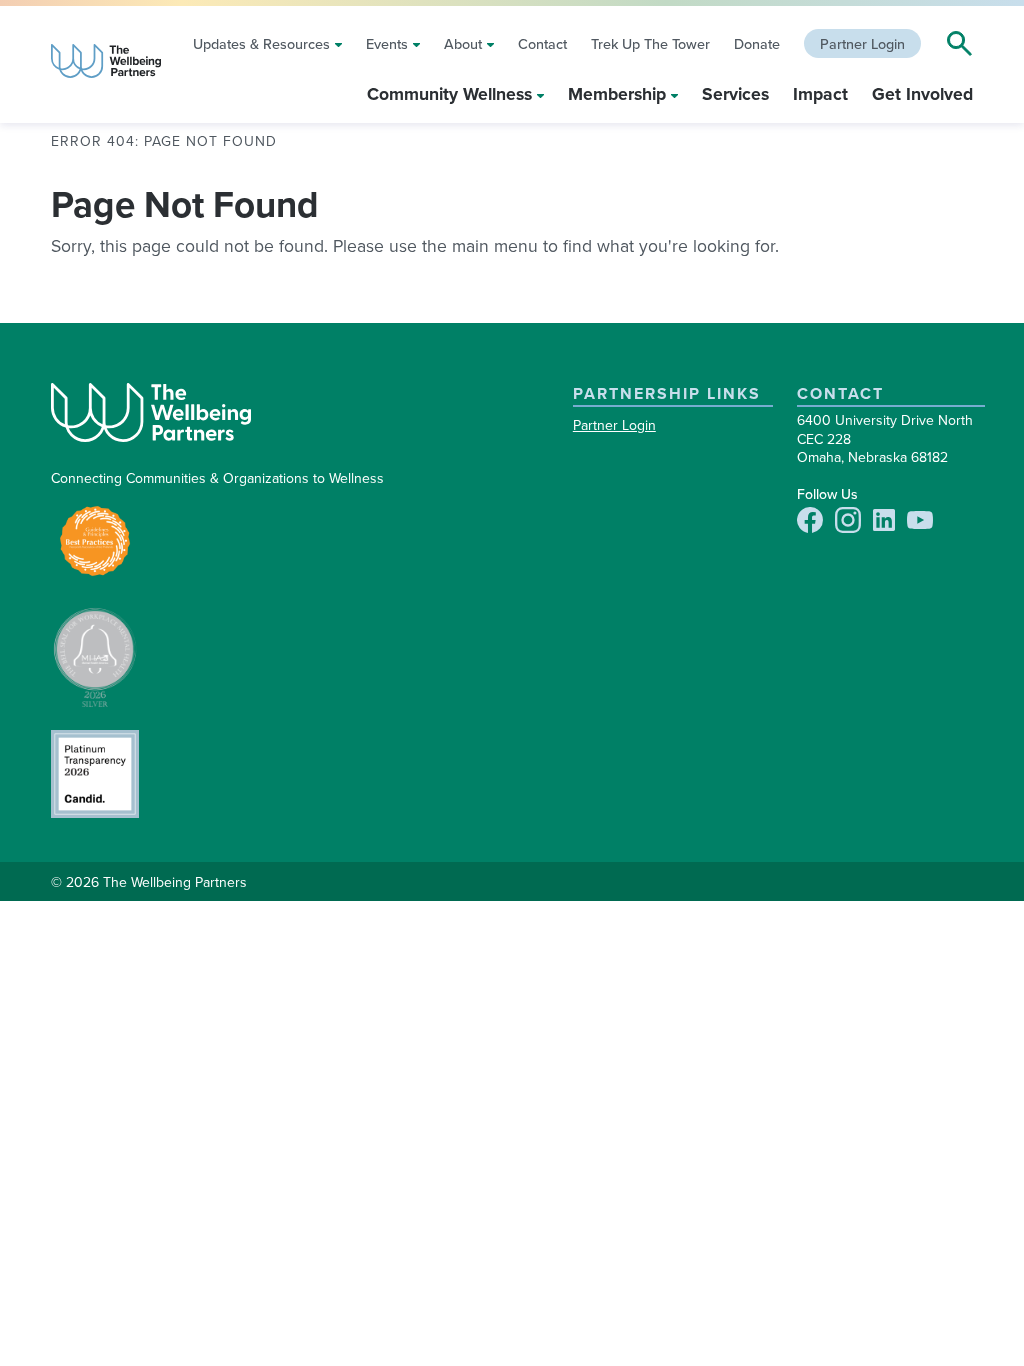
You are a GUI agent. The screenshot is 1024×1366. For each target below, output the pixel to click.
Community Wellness (449, 93)
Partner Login (862, 43)
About (463, 43)
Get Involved (922, 93)
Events (387, 43)
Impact (820, 93)
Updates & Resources (261, 43)
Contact (542, 43)
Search (957, 44)
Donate (757, 43)
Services (735, 93)
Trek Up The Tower (650, 43)
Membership (617, 93)
